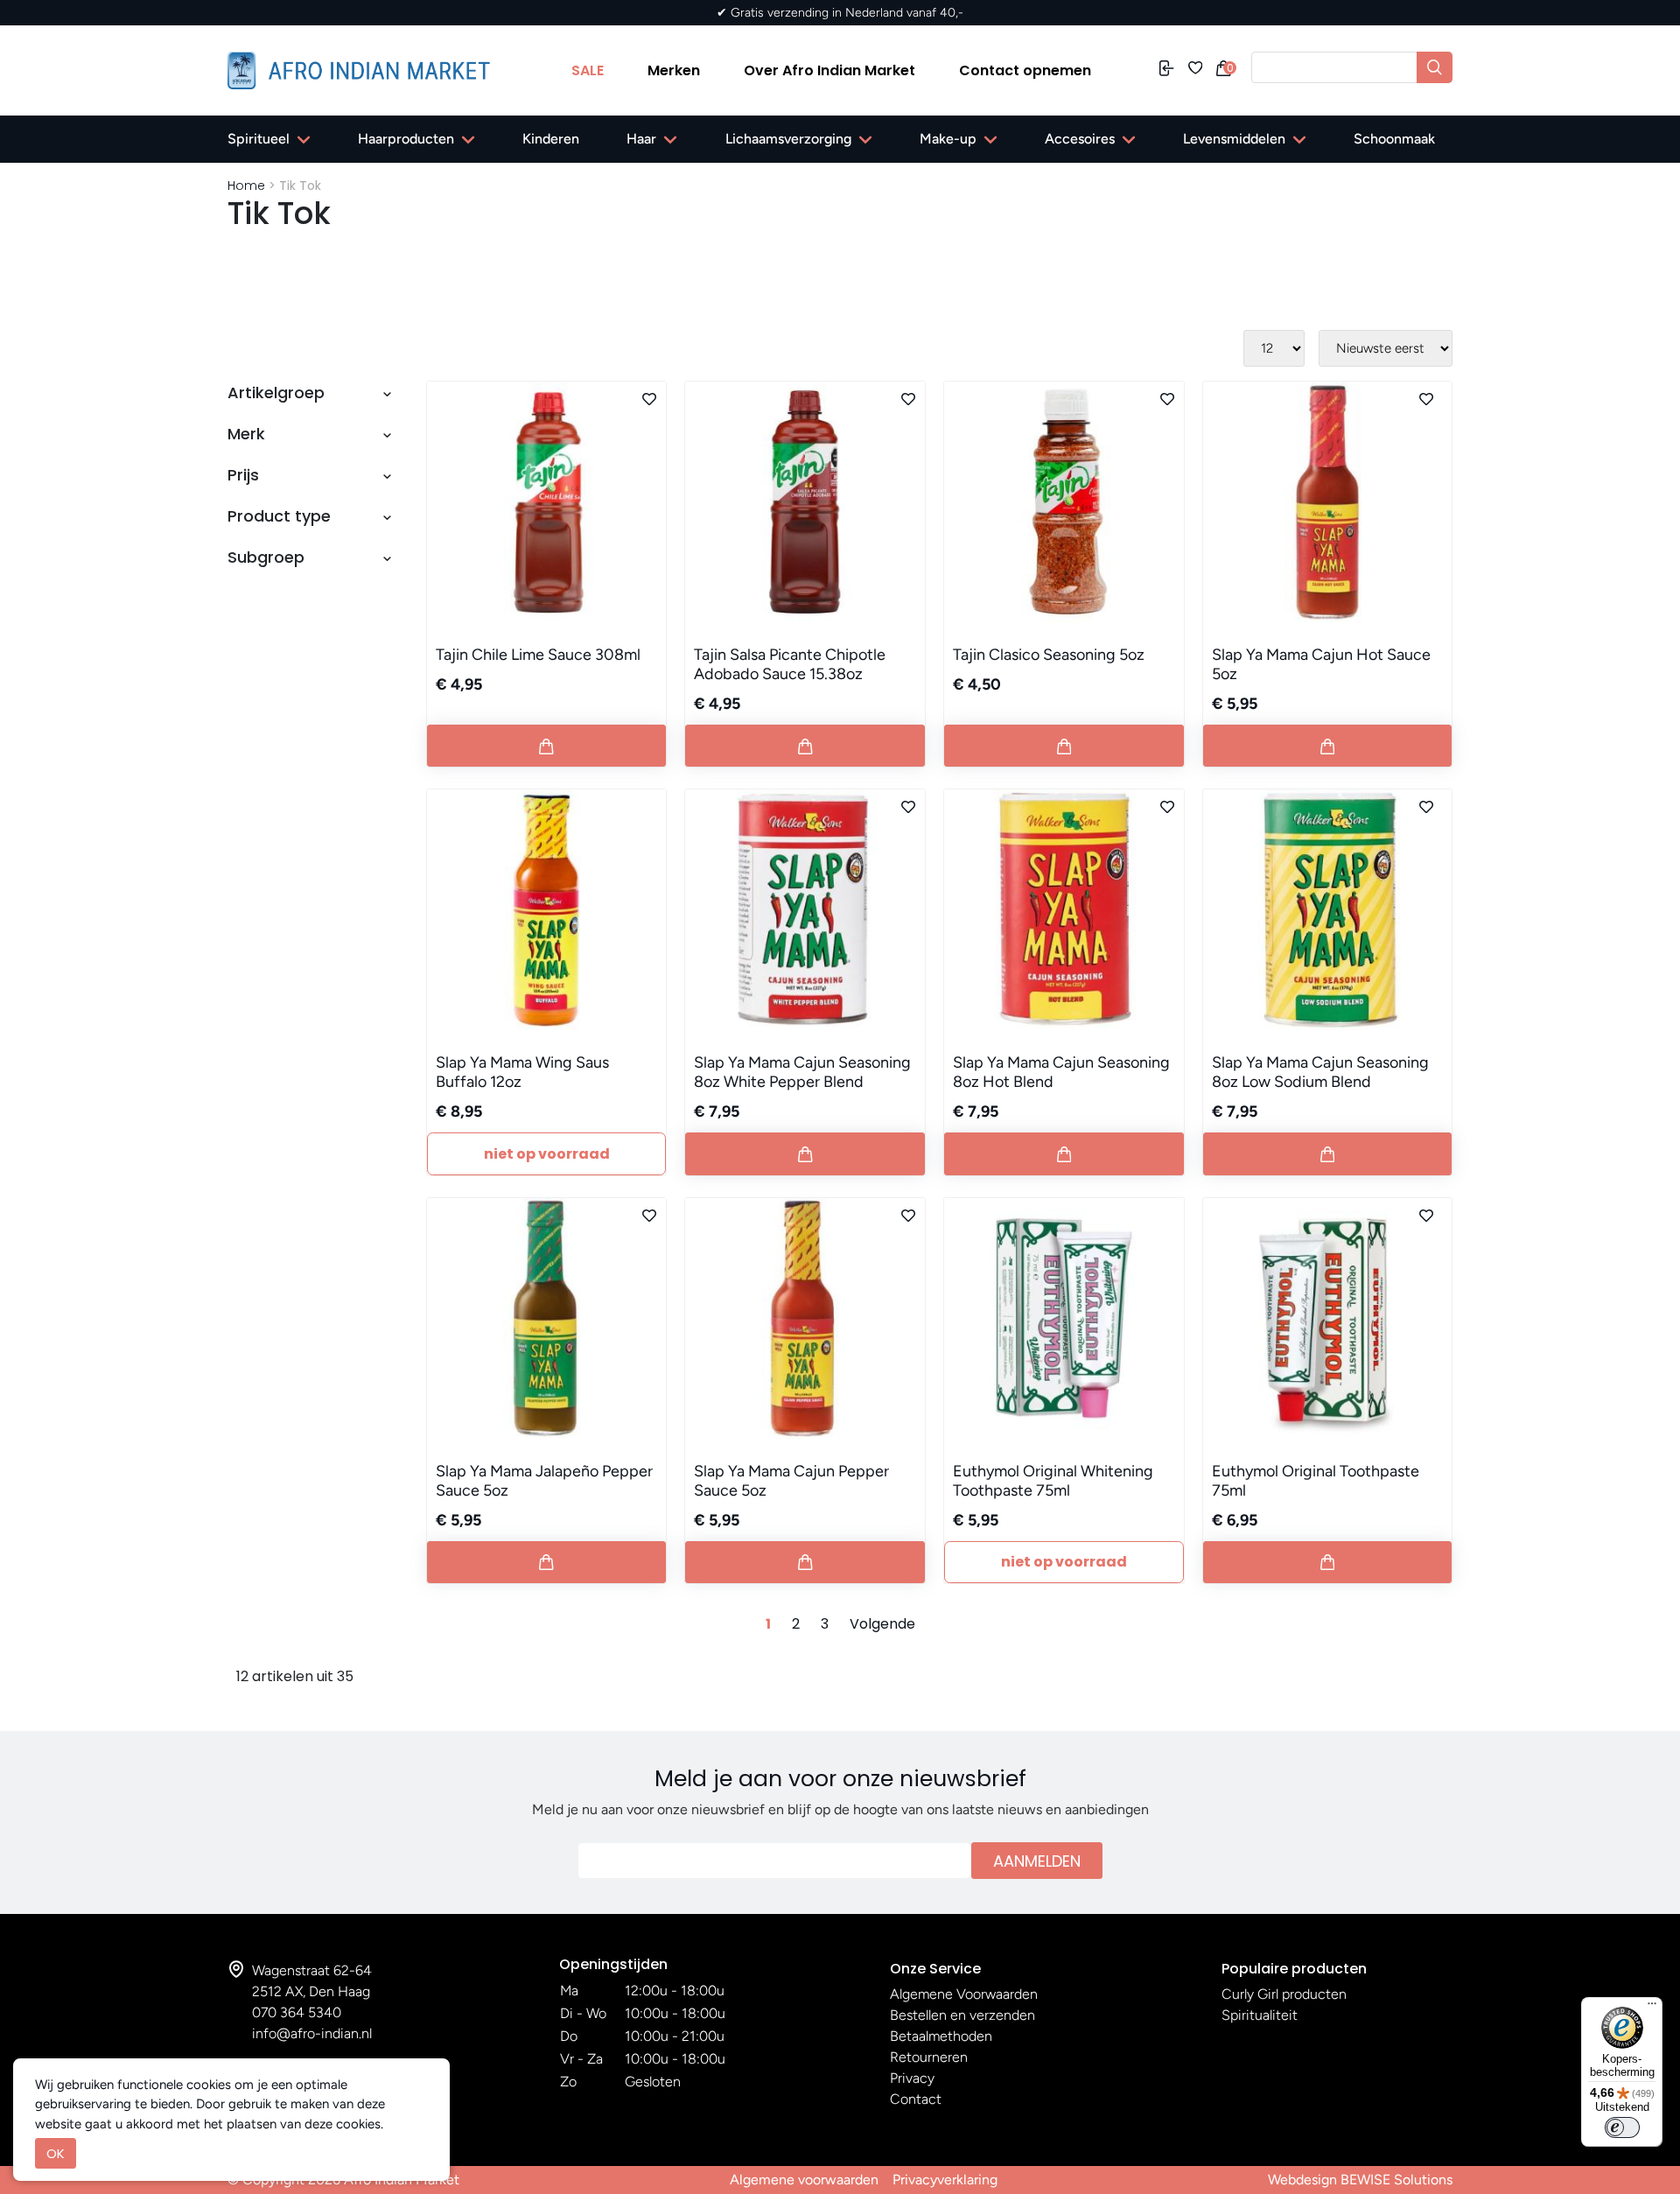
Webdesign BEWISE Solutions (1360, 2180)
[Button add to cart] (547, 746)
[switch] (1622, 2127)
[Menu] (1652, 2008)
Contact (916, 2099)
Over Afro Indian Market (829, 70)
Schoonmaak (1394, 139)
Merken (674, 70)
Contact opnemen (1025, 70)
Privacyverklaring (945, 2180)
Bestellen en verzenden (962, 2015)
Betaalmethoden (941, 2036)
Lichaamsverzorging (788, 139)
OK (56, 2153)
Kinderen (551, 139)
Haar (641, 139)
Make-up (948, 139)
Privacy (912, 2078)
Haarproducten (406, 139)
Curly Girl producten (1284, 1994)
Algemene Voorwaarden (964, 1994)
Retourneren (929, 2057)
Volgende (882, 1624)
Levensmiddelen (1234, 139)
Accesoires (1080, 139)
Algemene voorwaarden (804, 2180)
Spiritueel (259, 139)
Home (246, 186)
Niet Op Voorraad (547, 1154)
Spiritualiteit (1260, 2015)
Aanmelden (1037, 1861)
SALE (588, 70)
